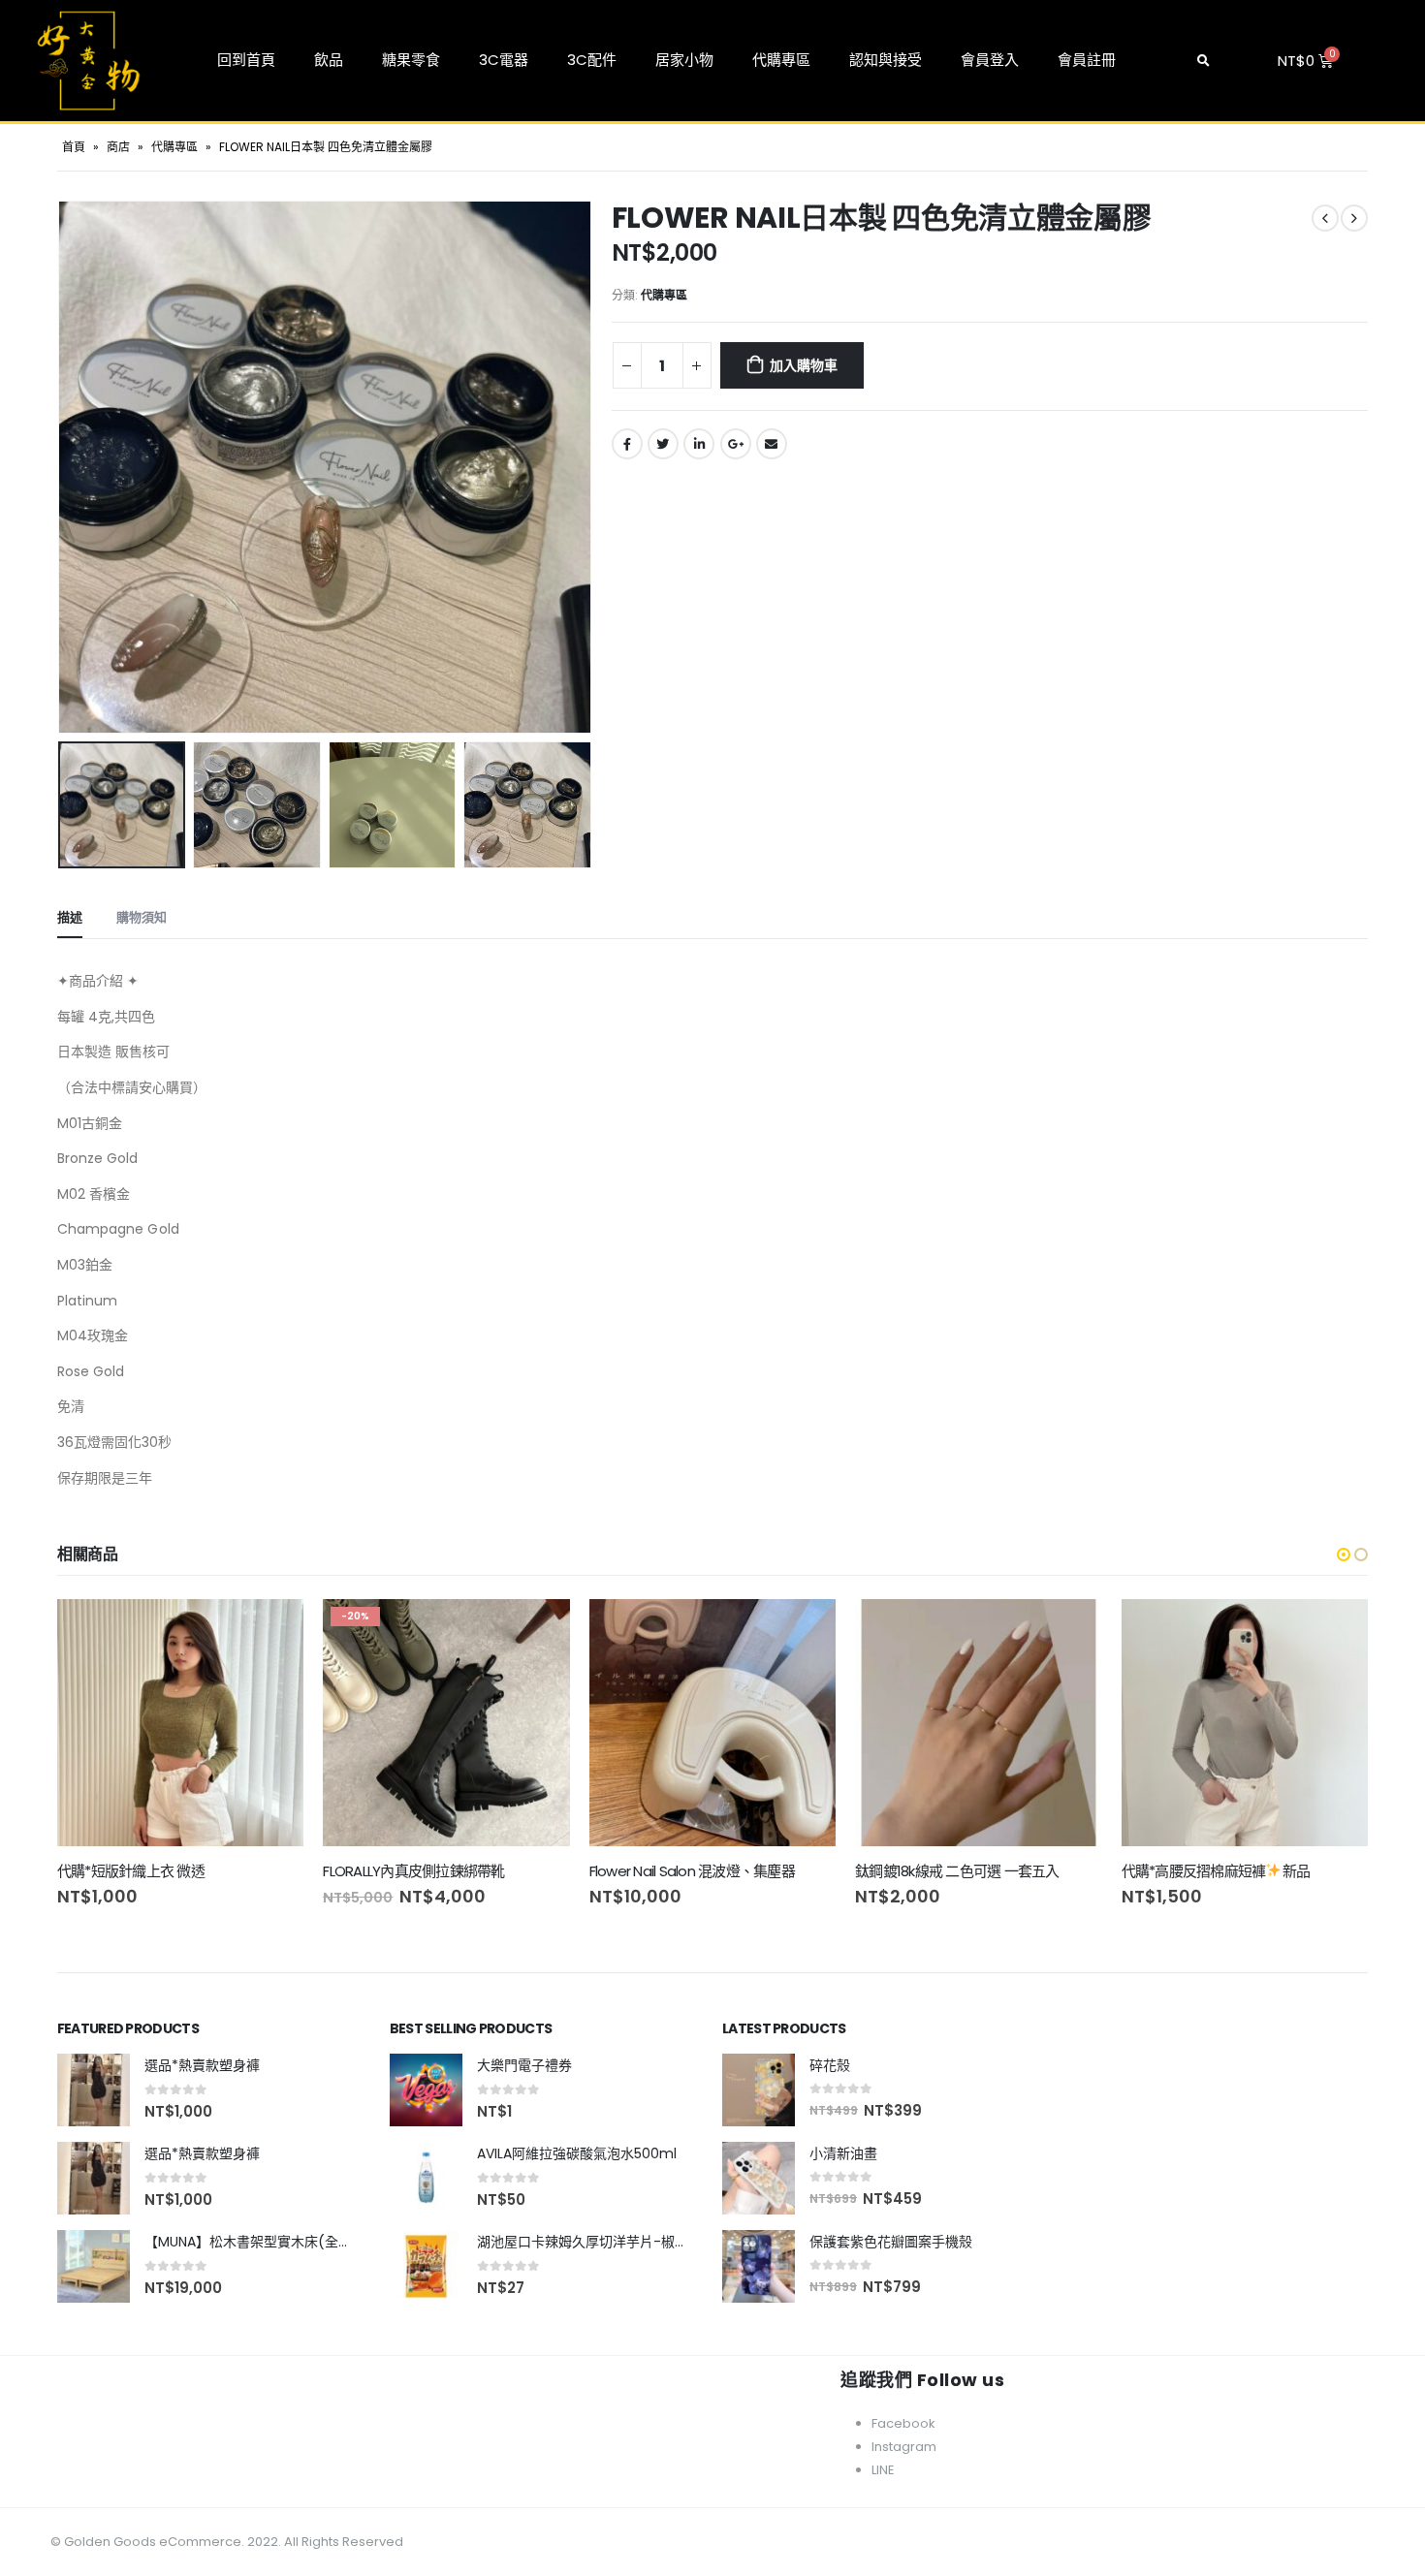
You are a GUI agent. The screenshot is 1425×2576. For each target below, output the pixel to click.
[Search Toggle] (1203, 61)
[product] (180, 1722)
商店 (118, 147)
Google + (736, 444)
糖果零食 (411, 60)
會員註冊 (1087, 60)
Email (772, 444)
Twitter (663, 444)
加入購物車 (803, 365)
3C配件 (592, 60)
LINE (883, 2470)
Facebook (627, 444)
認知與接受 (886, 60)
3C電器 (504, 60)
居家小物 (684, 60)
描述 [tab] (70, 917)
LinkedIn (699, 444)
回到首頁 (246, 60)
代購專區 (781, 60)
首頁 (74, 147)
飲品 (329, 60)
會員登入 (990, 60)
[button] (1344, 1555)
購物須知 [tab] (142, 917)
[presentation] (62, 467)
